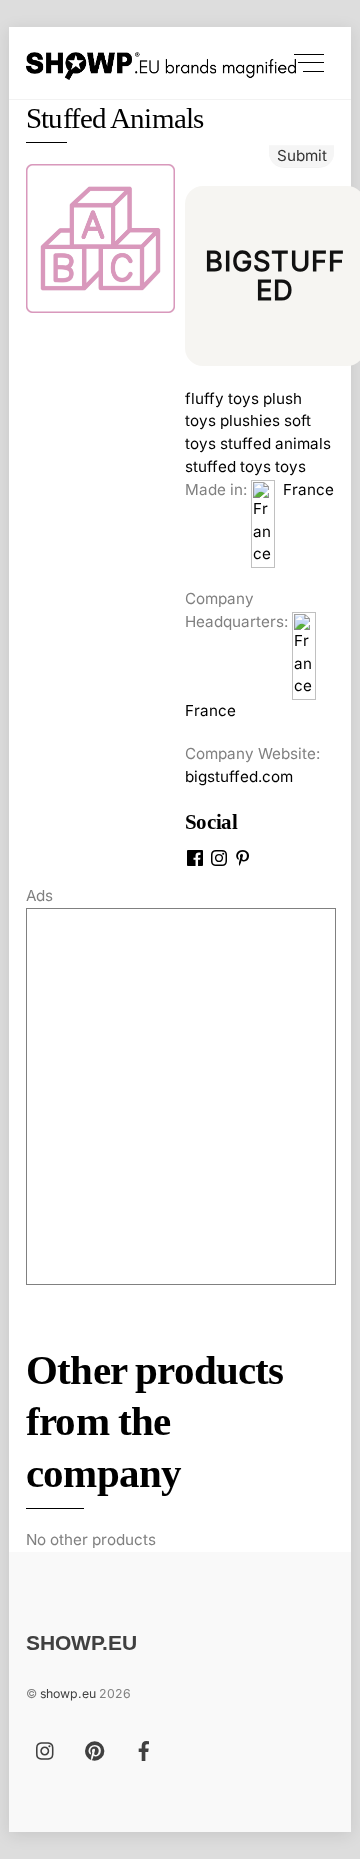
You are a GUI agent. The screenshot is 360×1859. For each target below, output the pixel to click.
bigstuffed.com (239, 776)
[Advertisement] (180, 1096)
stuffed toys (228, 466)
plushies (250, 420)
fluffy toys (222, 398)
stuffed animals (275, 443)
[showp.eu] (161, 62)
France (304, 489)
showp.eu (68, 1693)
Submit (302, 155)
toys (290, 466)
